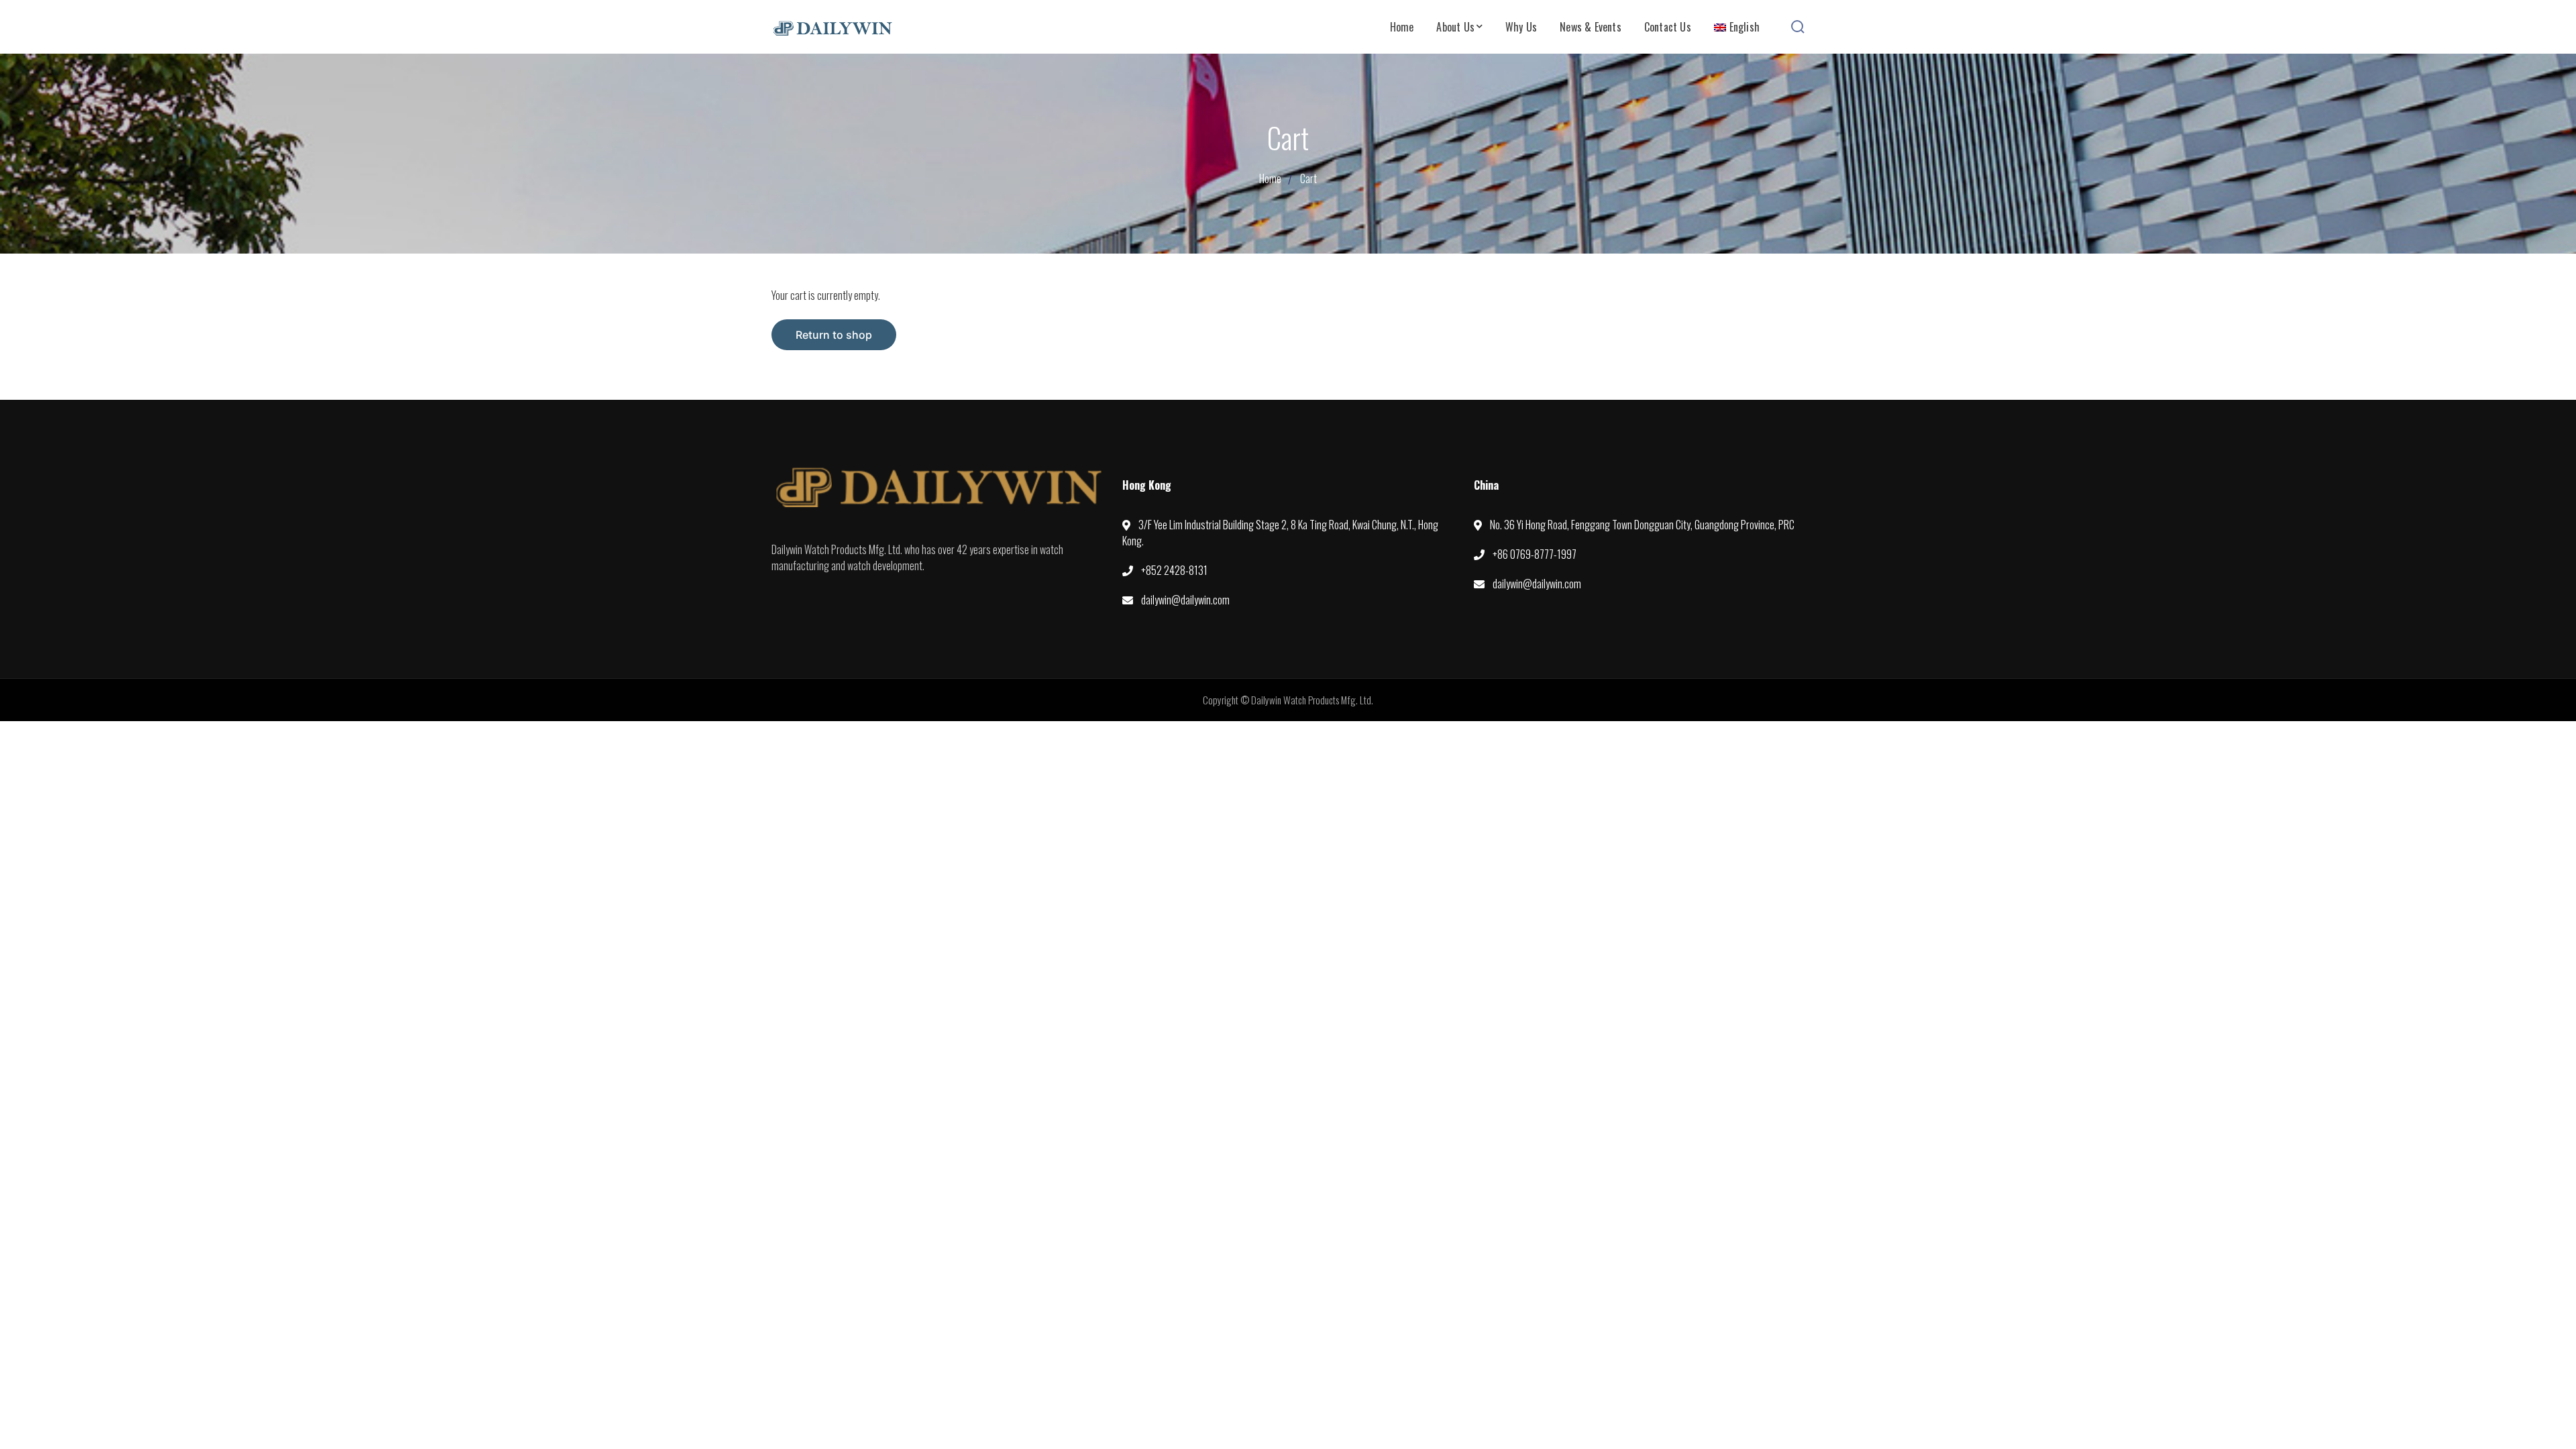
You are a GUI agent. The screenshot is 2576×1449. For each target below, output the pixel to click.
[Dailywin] (832, 26)
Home (1270, 178)
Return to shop (834, 335)
